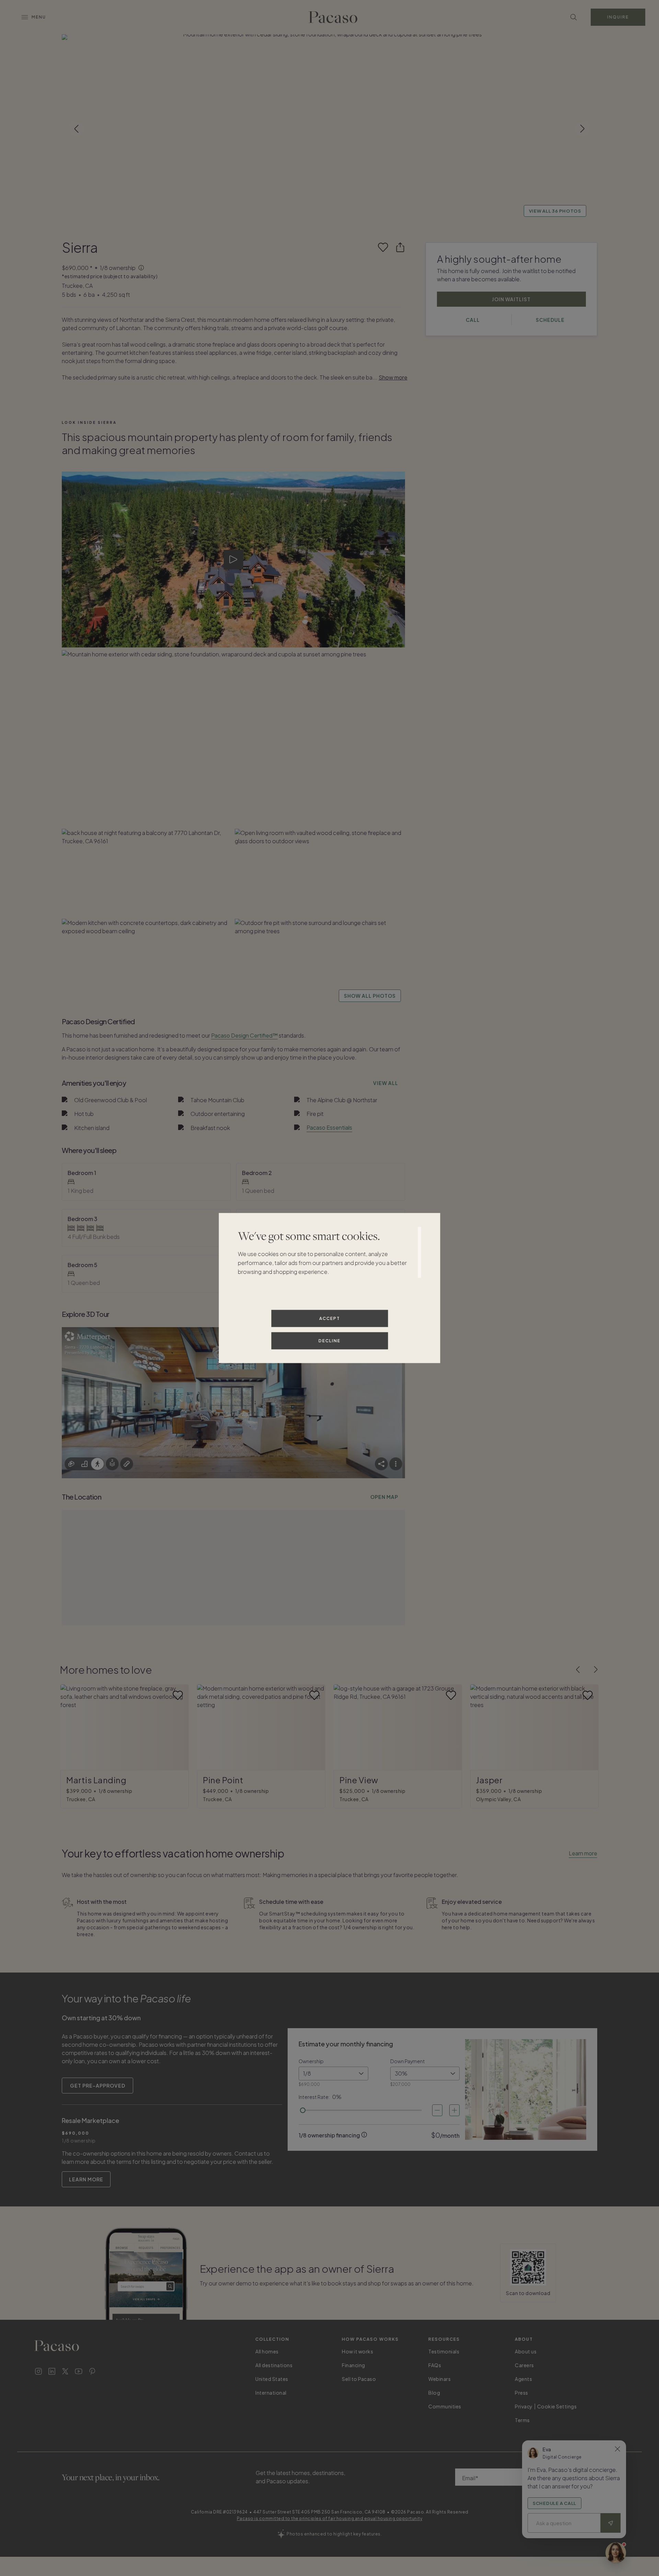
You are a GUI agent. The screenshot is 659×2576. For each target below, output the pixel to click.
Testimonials (444, 2351)
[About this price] (142, 268)
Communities (445, 2406)
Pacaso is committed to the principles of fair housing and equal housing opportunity (330, 2518)
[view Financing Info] (364, 2135)
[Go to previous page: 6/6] (578, 1670)
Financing (354, 2365)
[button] (329, 129)
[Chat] (616, 2553)
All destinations (274, 2365)
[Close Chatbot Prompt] (617, 2449)
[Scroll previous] (77, 129)
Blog (434, 2393)
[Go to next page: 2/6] (596, 1670)
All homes (267, 2351)
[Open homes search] (574, 17)
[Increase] (454, 2110)
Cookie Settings (557, 2406)
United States (272, 2379)
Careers (524, 2365)
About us (526, 2351)
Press (522, 2393)
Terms (522, 2420)
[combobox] (333, 2074)
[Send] (611, 2523)
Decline (329, 1340)
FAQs (435, 2365)
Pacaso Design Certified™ (244, 1035)
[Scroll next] (582, 129)
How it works (357, 2351)
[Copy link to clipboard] (400, 247)
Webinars (440, 2379)
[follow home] (383, 247)
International (271, 2393)
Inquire (618, 17)
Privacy (524, 2406)
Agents (523, 2379)
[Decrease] (437, 2110)
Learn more (583, 1853)
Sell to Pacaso (359, 2379)
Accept (330, 1318)
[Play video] (234, 560)
